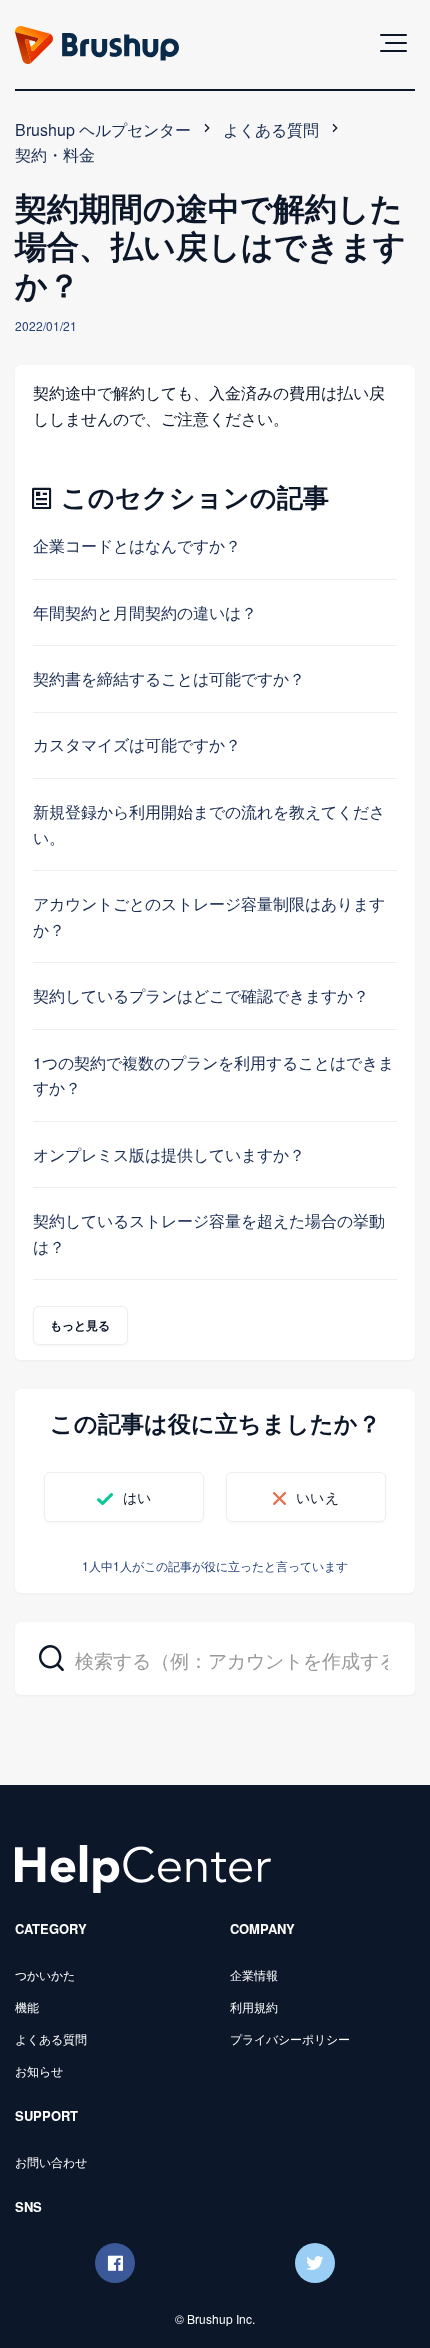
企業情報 (254, 1974)
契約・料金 (55, 154)
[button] (393, 43)
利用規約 (254, 2006)
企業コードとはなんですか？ (137, 545)
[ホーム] (143, 1866)
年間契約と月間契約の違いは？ (145, 612)
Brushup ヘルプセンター (103, 129)
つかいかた (45, 1974)
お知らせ (39, 2070)
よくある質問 (271, 129)
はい (137, 1497)
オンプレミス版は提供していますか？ (169, 1154)
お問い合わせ (51, 2161)
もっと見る (80, 1325)
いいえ (317, 1497)
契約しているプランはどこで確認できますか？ (201, 995)
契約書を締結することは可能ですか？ (169, 678)
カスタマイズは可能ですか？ (137, 744)
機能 (27, 2006)
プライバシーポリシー (290, 2038)
